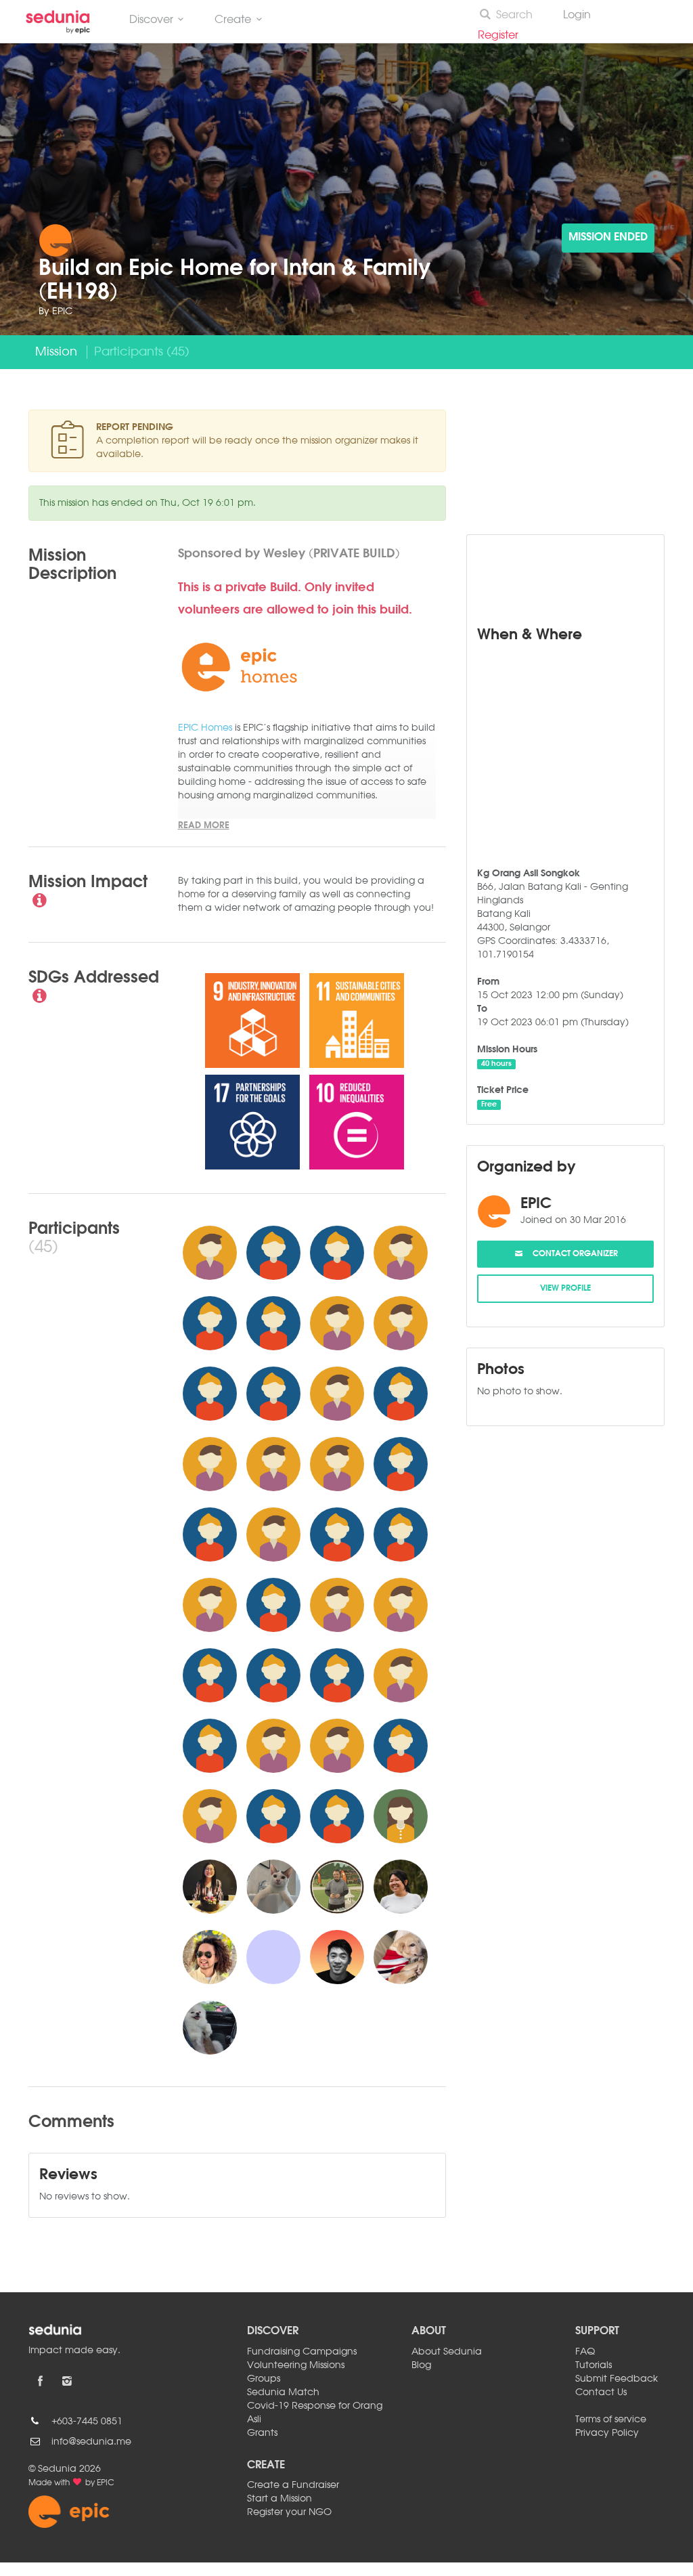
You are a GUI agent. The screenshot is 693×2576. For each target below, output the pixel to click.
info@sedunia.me (91, 2442)
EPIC (62, 312)
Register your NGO (289, 2512)
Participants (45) (142, 352)
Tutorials (594, 2365)
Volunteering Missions (296, 2365)
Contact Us (601, 2392)
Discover (151, 20)
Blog (421, 2365)
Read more (204, 826)
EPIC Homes (205, 728)
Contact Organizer (571, 1254)
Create (233, 20)
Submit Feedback (617, 2379)
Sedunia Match (283, 2392)
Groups (264, 2379)
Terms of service (611, 2420)
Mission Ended (608, 238)
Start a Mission (280, 2499)
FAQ (585, 2352)
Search (514, 16)
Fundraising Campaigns (302, 2352)
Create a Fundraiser (293, 2485)
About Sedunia (447, 2352)
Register (504, 36)
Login (577, 16)
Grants (262, 2433)
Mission (56, 352)
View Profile (565, 1289)
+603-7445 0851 (87, 2422)
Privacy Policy (607, 2433)
